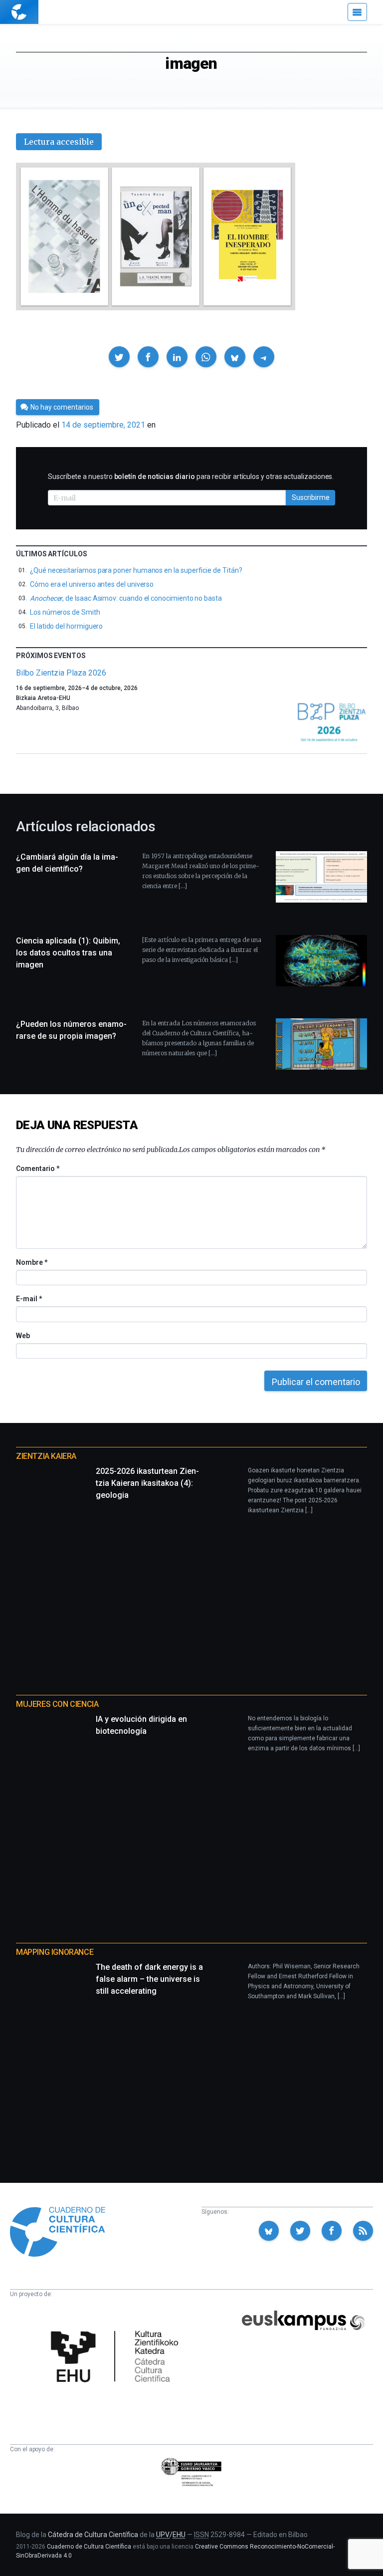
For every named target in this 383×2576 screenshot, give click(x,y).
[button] (119, 357)
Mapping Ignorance (55, 1952)
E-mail (29, 1299)
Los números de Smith (65, 612)
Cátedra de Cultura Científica (93, 2535)
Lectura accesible (59, 142)
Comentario (38, 1169)
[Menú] (357, 12)
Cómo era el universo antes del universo (92, 584)
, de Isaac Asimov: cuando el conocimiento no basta (126, 598)
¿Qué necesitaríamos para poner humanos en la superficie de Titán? (136, 570)
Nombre (31, 1262)
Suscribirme (311, 497)
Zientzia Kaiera (46, 1456)
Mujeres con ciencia (57, 1704)
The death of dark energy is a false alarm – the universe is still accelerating (149, 1979)
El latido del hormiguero (66, 626)
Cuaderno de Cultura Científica (89, 2547)
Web (23, 1336)
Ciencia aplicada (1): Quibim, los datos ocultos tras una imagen (68, 953)
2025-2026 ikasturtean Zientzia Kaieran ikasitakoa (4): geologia (147, 1483)
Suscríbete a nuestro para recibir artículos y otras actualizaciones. (191, 476)
